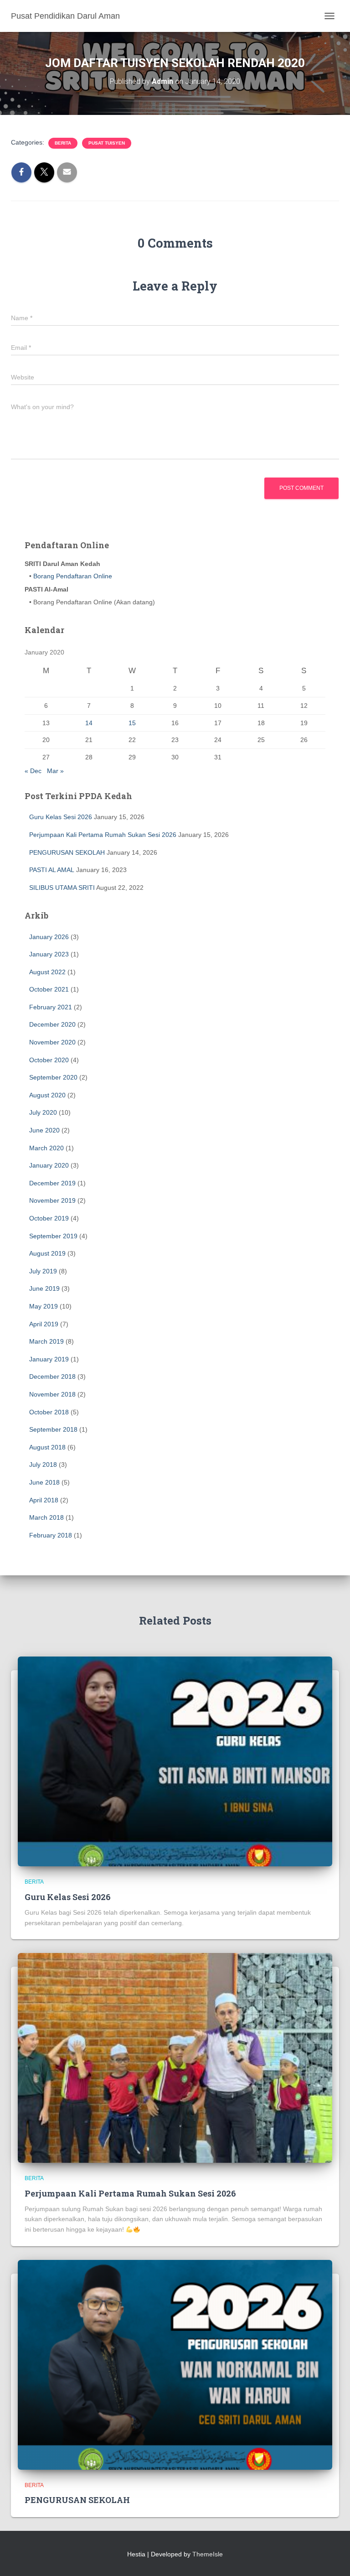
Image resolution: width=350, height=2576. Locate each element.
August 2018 (47, 1447)
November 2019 (52, 1200)
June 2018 (44, 1482)
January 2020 (49, 1165)
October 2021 (49, 989)
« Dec (33, 771)
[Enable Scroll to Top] (332, 2558)
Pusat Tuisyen (107, 143)
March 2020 (46, 1148)
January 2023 (49, 954)
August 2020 (47, 1095)
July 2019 (43, 1271)
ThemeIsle (208, 2554)
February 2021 (51, 1007)
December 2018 (52, 1376)
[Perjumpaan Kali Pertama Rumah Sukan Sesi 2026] (175, 2057)
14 (89, 723)
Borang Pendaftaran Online (72, 576)
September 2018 (53, 1429)
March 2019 (46, 1341)
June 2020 (44, 1130)
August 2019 (47, 1253)
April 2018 (44, 1500)
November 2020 (52, 1042)
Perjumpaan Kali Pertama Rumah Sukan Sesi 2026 (103, 835)
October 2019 (49, 1218)
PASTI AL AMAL (52, 870)
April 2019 (44, 1324)
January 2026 (49, 937)
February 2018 (51, 1535)
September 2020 (53, 1077)
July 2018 (43, 1465)
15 (132, 723)
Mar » (55, 771)
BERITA (63, 143)
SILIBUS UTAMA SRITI (62, 888)
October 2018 (49, 1412)
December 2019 (52, 1183)
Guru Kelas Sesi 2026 (61, 817)
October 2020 (49, 1060)
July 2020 (43, 1112)
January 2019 (49, 1359)
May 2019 (44, 1306)
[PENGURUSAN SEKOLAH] (175, 2364)
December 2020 (52, 1024)
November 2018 (52, 1394)
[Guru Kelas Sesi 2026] (175, 1761)
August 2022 (47, 972)
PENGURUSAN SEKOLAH (67, 852)
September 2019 (53, 1236)
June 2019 (44, 1288)
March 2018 (46, 1517)
